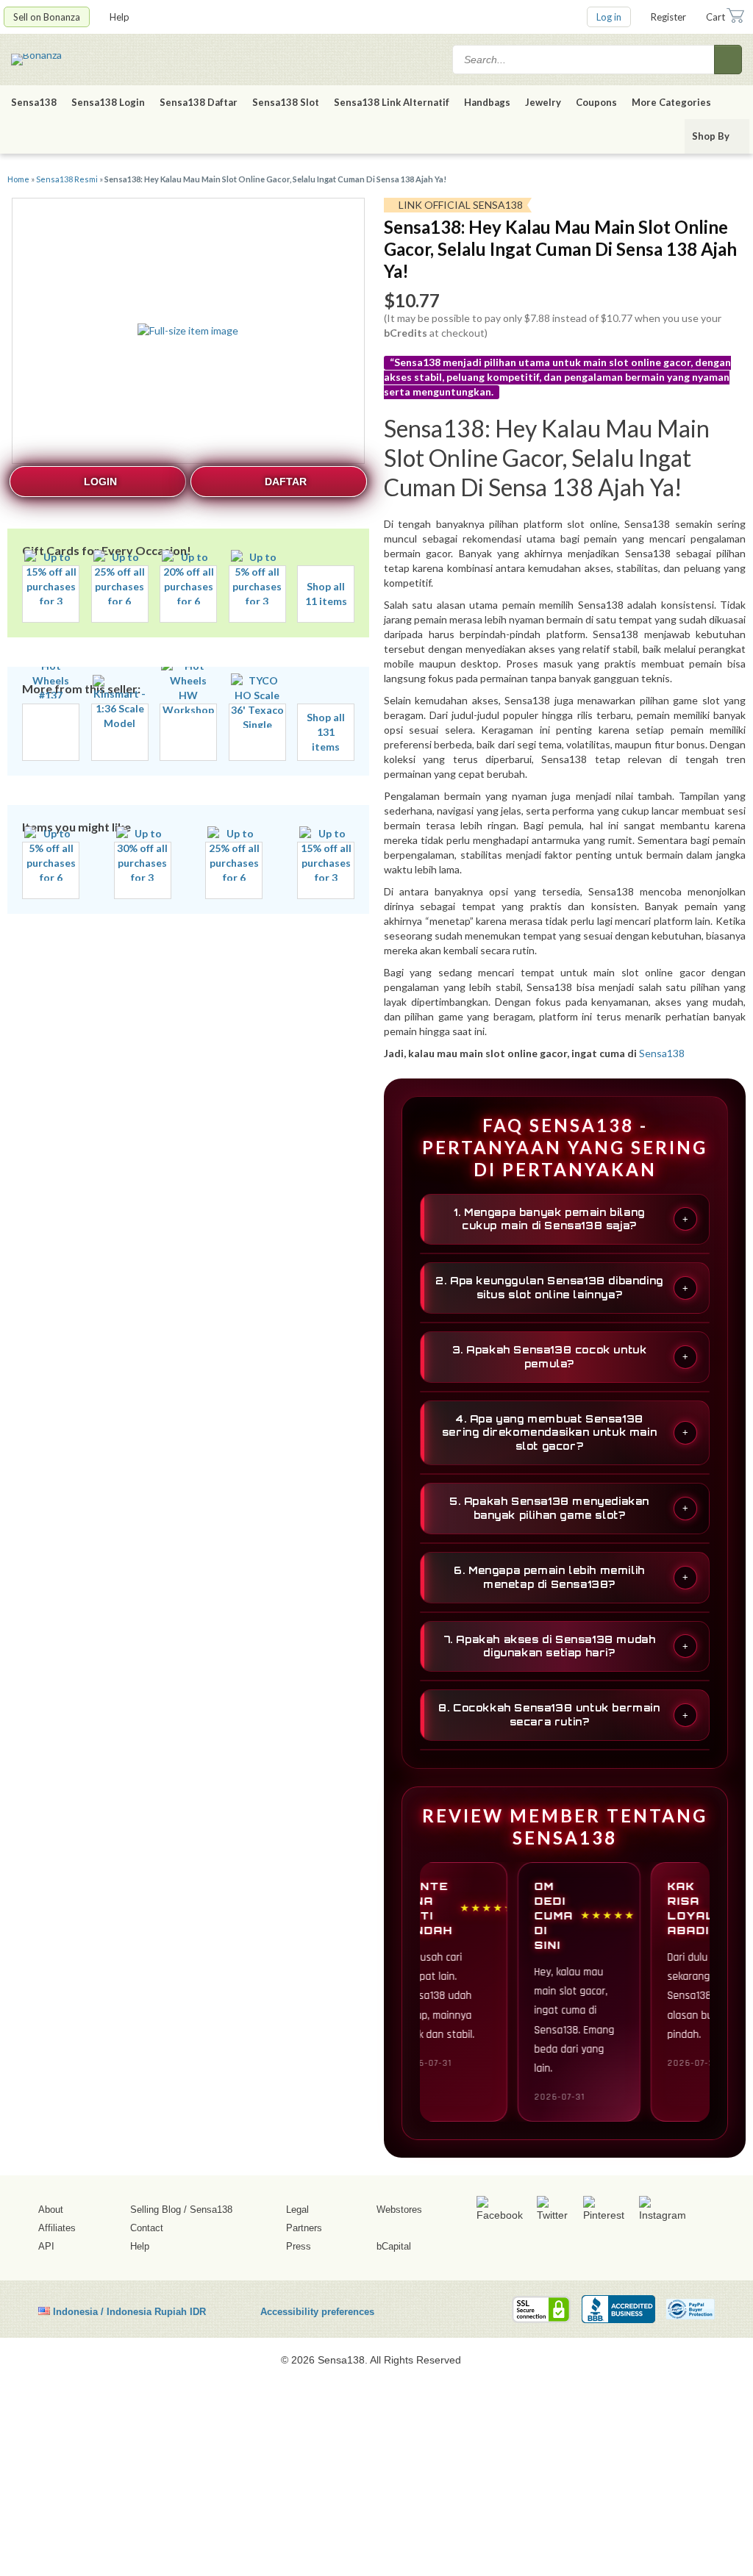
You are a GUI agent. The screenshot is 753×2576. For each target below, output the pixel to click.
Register (668, 17)
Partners (304, 2228)
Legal (297, 2210)
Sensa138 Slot (286, 102)
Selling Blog (156, 2210)
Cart (715, 17)
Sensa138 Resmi (67, 179)
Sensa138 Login (108, 102)
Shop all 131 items (326, 732)
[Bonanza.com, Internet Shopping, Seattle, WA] (618, 2309)
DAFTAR (286, 482)
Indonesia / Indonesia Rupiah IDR (129, 2311)
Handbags (487, 102)
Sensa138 (34, 102)
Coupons (596, 102)
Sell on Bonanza (47, 17)
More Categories (672, 102)
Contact (147, 2228)
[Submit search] (728, 60)
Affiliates (57, 2228)
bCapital (394, 2246)
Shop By (712, 136)
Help (121, 17)
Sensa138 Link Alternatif (392, 102)
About (51, 2210)
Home (18, 179)
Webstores (399, 2210)
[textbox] (585, 60)
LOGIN (100, 482)
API (46, 2246)
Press (299, 2246)
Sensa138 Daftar (199, 102)
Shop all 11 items (326, 594)
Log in (609, 17)
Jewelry (543, 102)
